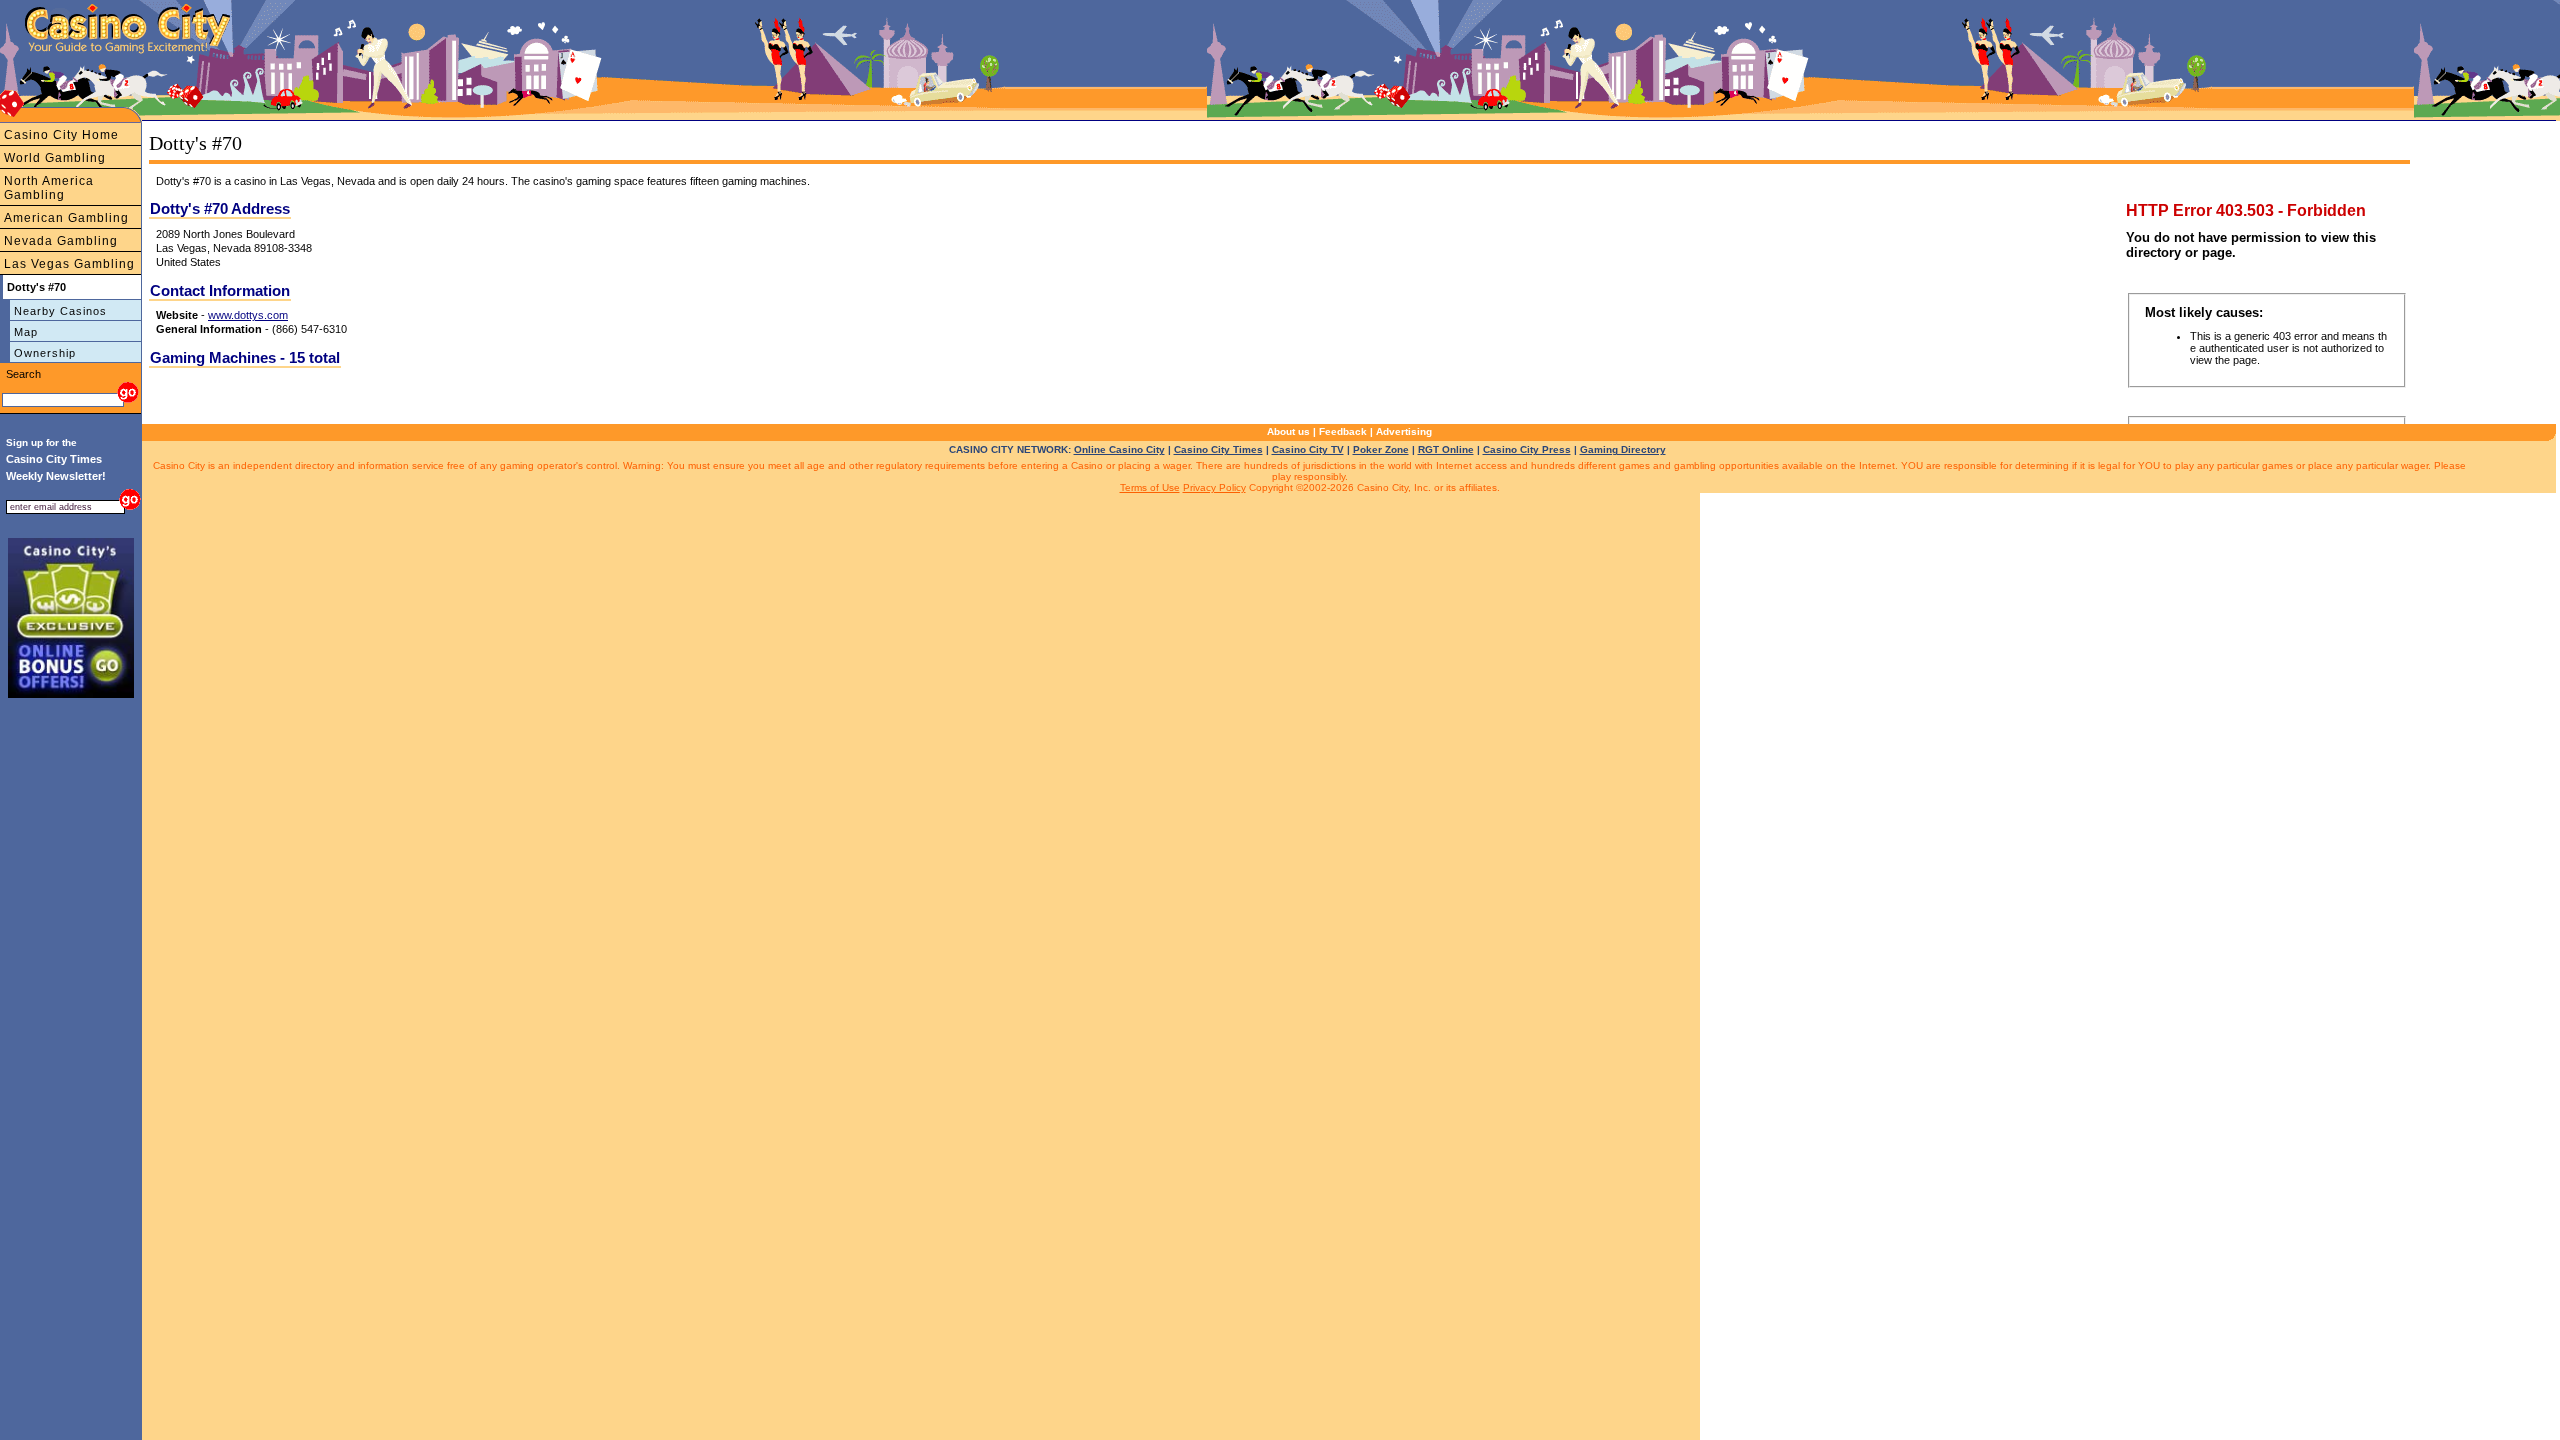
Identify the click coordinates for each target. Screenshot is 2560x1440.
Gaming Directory (1623, 449)
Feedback (1343, 431)
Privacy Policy (1214, 487)
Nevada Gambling (61, 241)
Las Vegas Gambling (69, 264)
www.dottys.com (248, 315)
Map (26, 332)
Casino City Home (61, 135)
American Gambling (66, 218)
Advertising (1404, 431)
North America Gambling (49, 188)
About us (1288, 431)
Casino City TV (1308, 449)
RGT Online (1446, 449)
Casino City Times (1218, 449)
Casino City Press (1527, 449)
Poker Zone (1381, 449)
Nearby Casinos (60, 311)
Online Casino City (1119, 449)
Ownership (45, 353)
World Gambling (55, 158)
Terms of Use (1150, 487)
